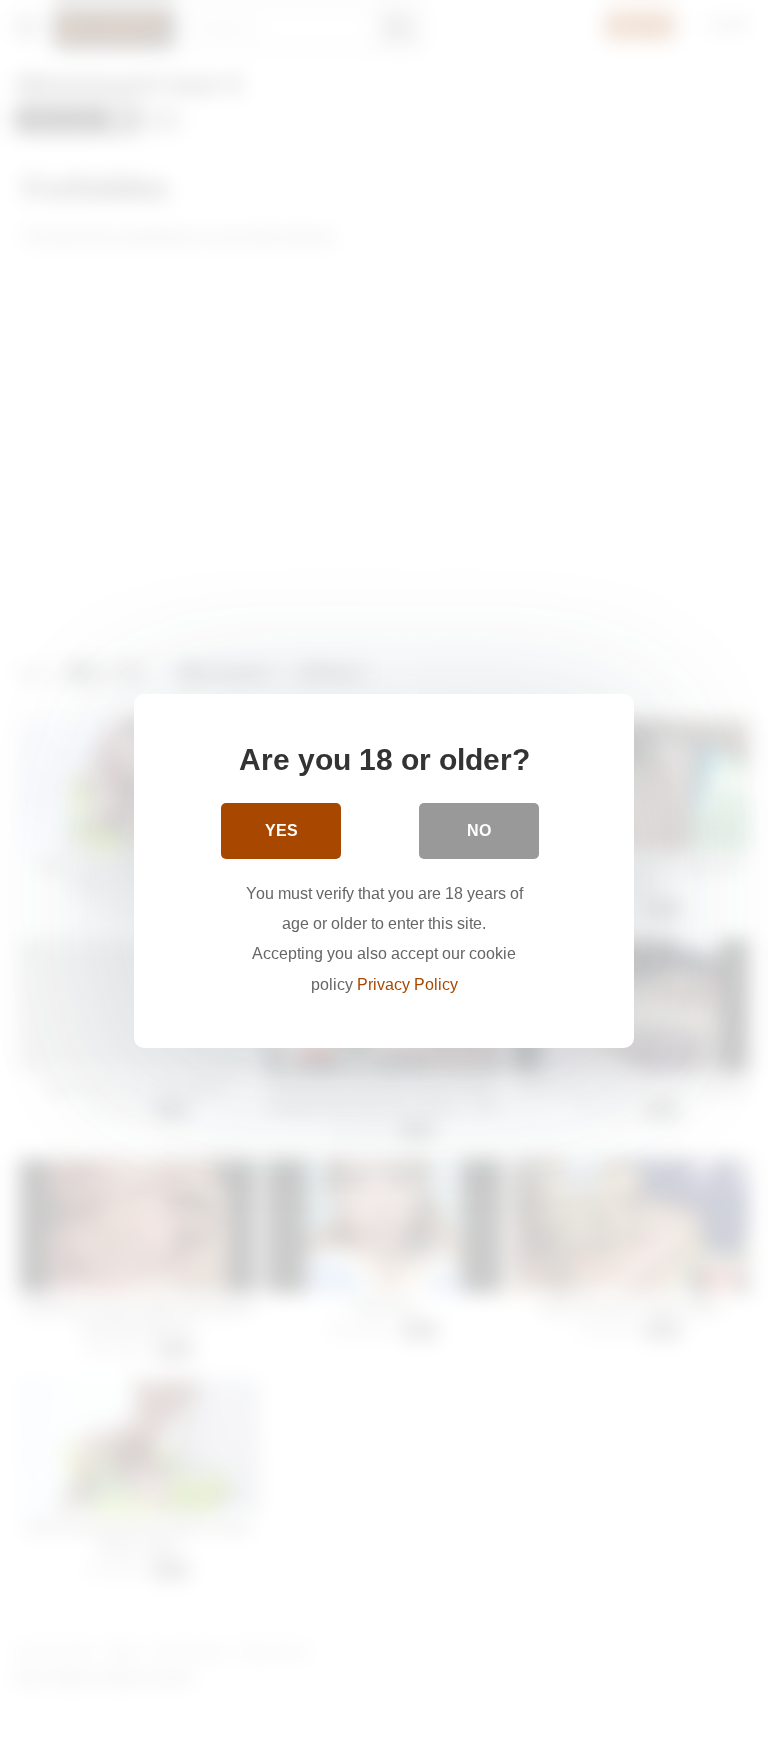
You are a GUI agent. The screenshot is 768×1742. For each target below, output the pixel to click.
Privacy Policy (407, 984)
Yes (281, 830)
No (479, 830)
